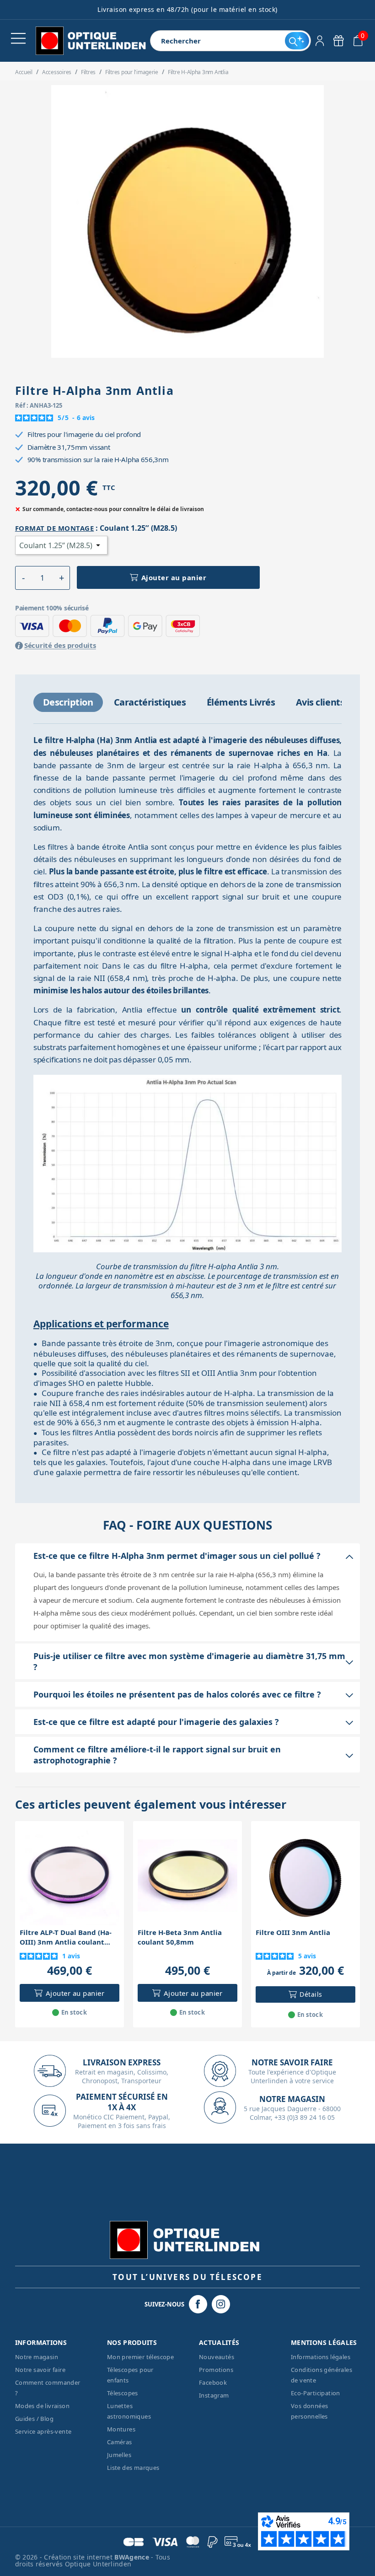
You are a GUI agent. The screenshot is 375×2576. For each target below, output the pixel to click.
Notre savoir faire (40, 2370)
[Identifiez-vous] (320, 41)
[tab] (68, 702)
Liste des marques (133, 2468)
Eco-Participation (316, 2393)
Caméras (120, 2442)
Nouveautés (217, 2357)
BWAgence (133, 2557)
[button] (24, 578)
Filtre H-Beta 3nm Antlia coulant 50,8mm (180, 1937)
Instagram (214, 2395)
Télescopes (123, 2393)
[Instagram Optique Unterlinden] (221, 2304)
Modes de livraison (42, 2406)
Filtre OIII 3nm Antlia (293, 1932)
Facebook (213, 2382)
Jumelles (119, 2455)
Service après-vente (43, 2431)
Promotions (216, 2370)
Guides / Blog (34, 2419)
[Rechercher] (297, 41)
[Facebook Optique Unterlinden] (198, 2304)
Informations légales (321, 2357)
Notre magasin (37, 2357)
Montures (121, 2429)
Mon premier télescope (140, 2357)
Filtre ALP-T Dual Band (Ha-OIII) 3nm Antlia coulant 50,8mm (66, 1937)
